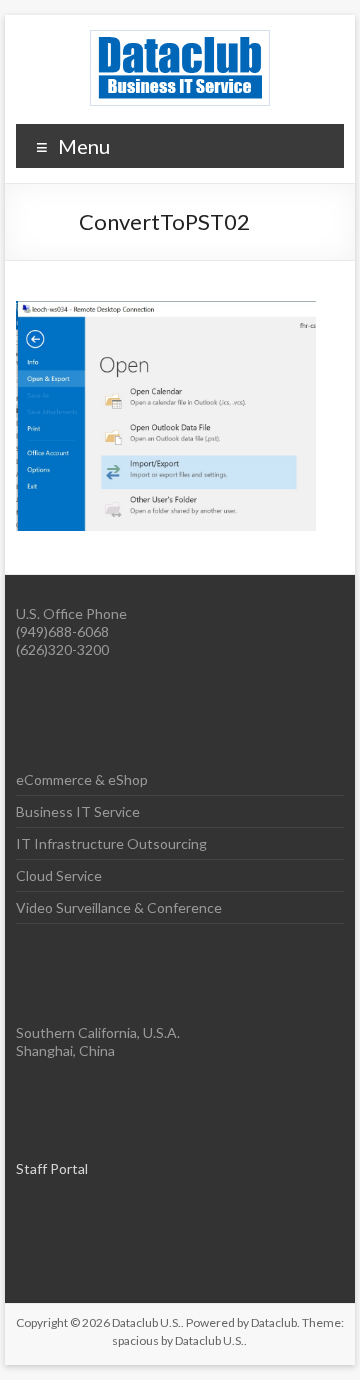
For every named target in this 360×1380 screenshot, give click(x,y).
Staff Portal (52, 1168)
